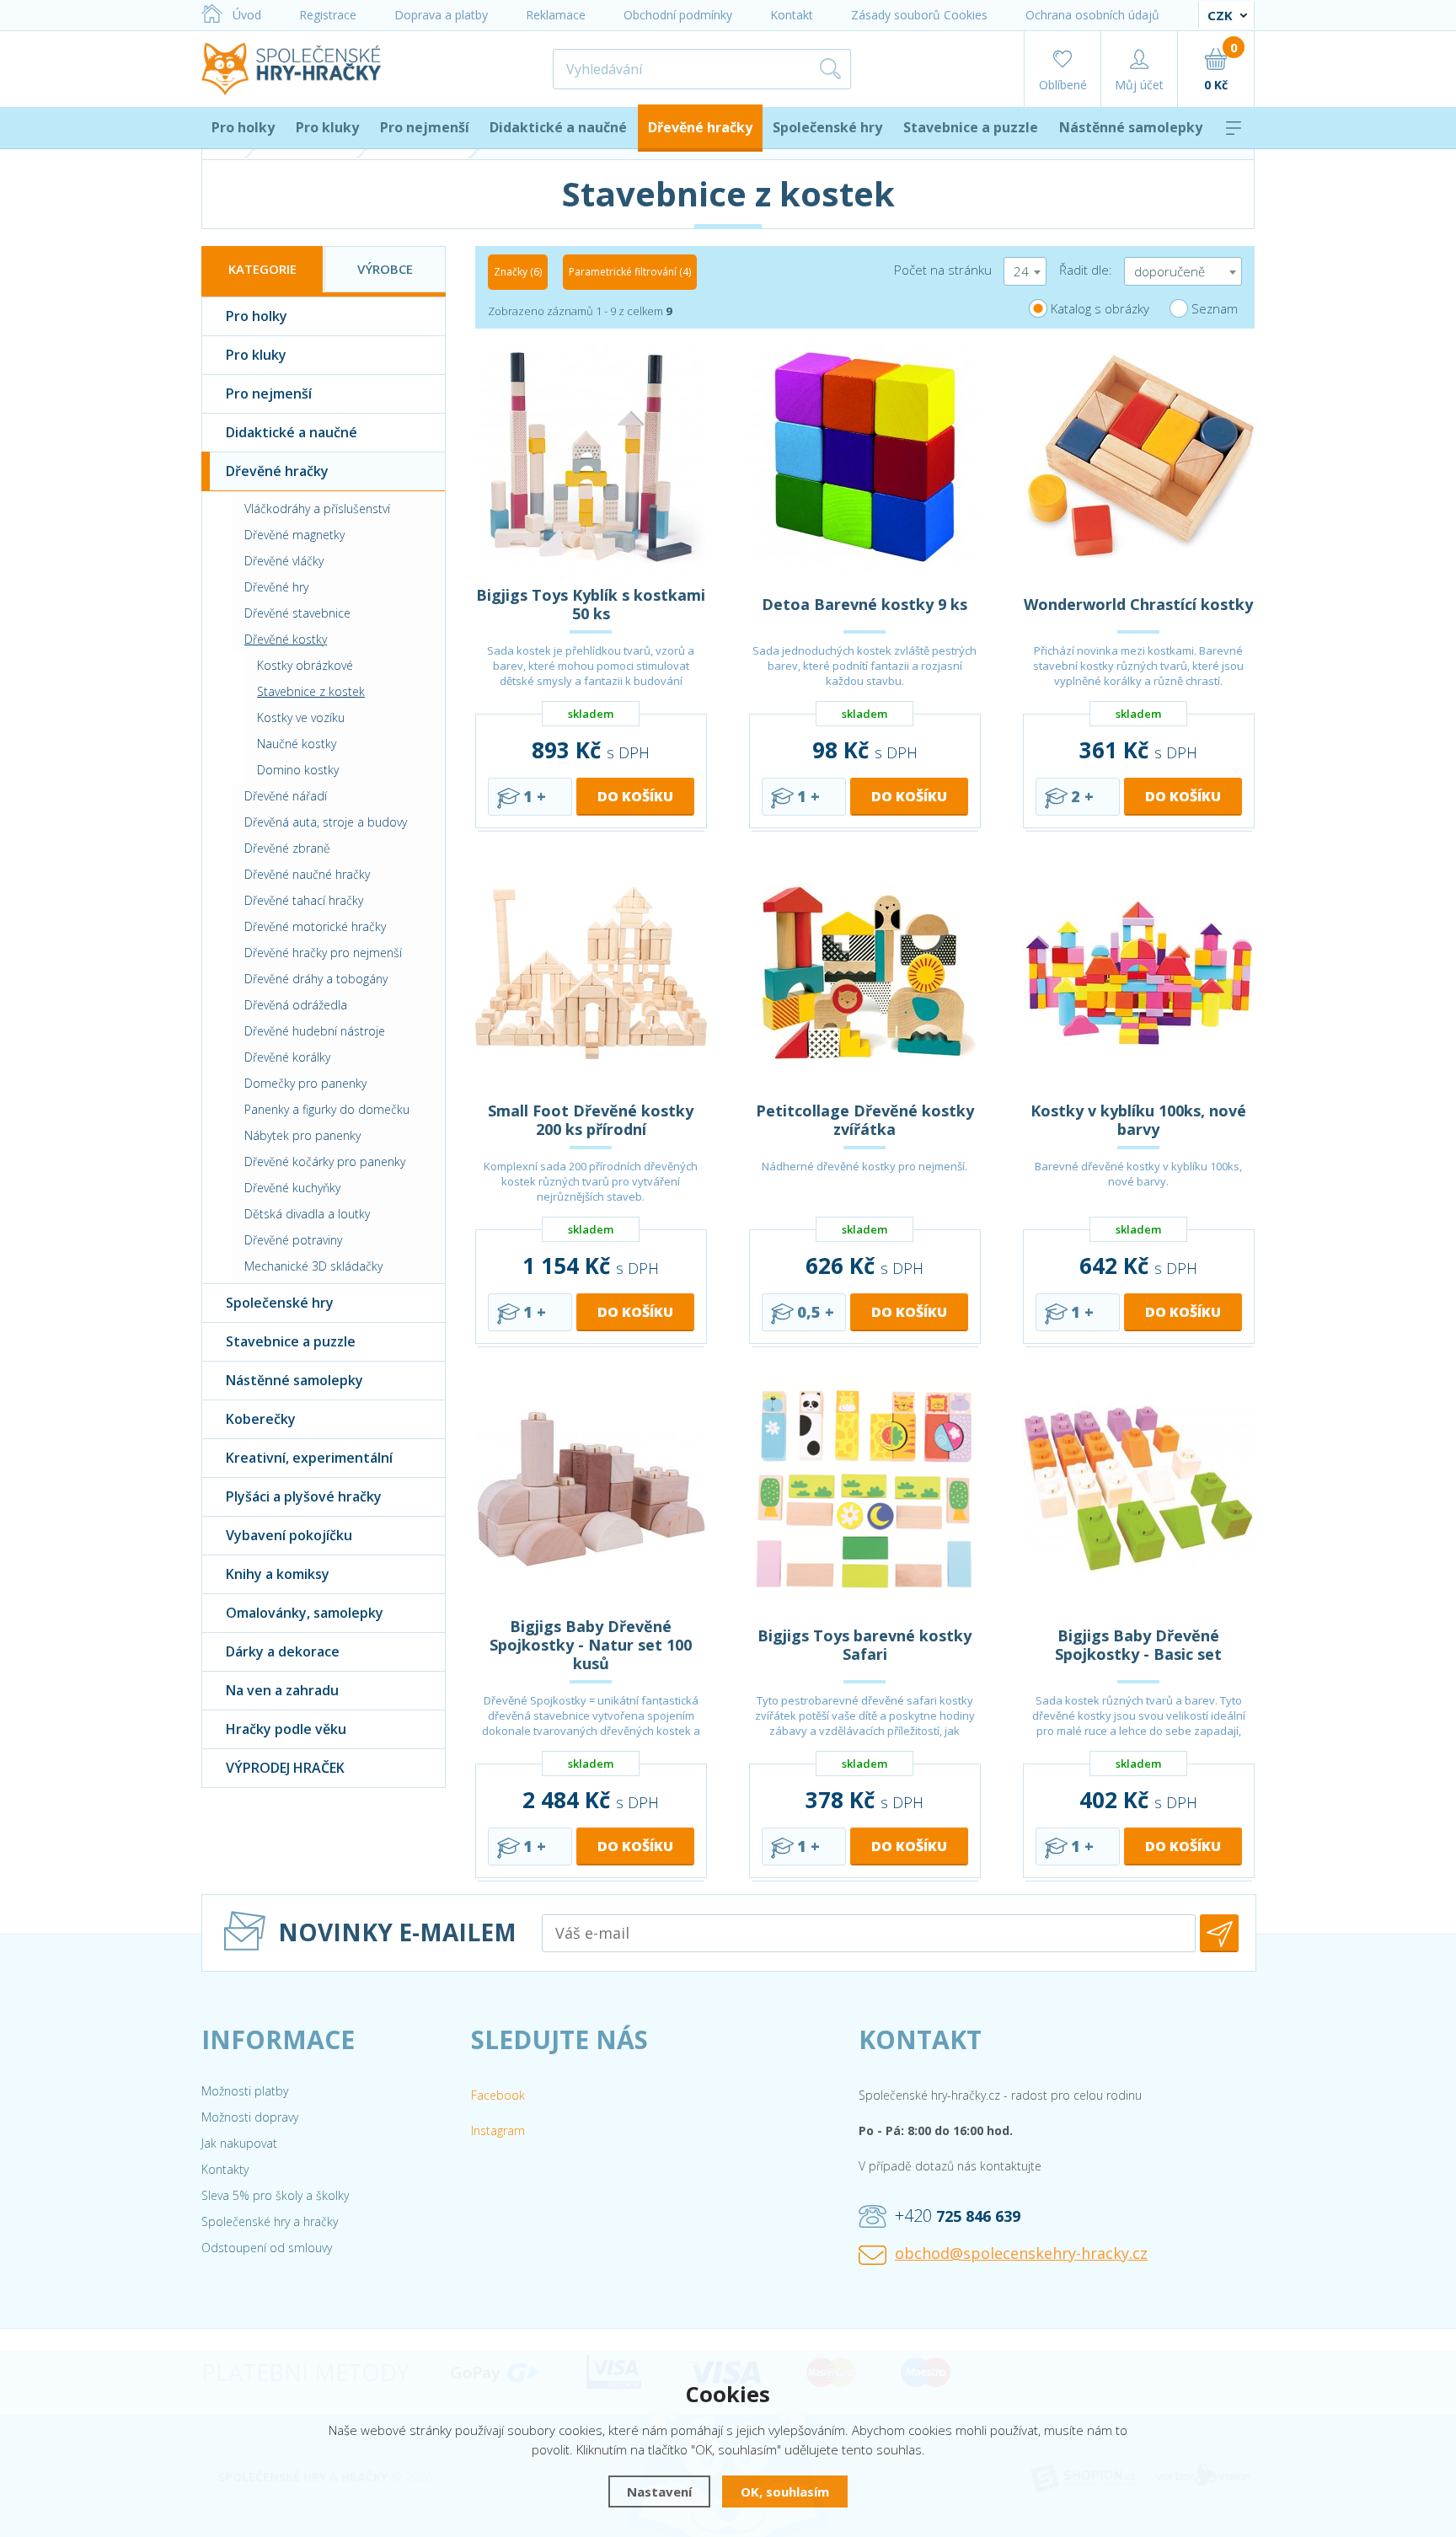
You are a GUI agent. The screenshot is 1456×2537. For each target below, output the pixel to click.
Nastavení (659, 2492)
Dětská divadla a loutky (307, 1214)
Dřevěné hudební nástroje (315, 1031)
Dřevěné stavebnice (297, 613)
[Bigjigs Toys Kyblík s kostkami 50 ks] (591, 457)
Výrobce (385, 269)
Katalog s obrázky (1100, 308)
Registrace (328, 15)
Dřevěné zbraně (287, 848)
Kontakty (225, 2169)
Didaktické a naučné (558, 127)
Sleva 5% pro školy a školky (275, 2195)
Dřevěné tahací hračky (304, 900)
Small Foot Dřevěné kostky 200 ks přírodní (591, 1120)
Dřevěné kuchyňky (292, 1188)
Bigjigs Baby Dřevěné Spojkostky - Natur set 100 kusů (591, 1645)
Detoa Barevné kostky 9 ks (864, 604)
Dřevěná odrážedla (296, 1005)
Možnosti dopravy (250, 2117)
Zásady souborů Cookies (919, 15)
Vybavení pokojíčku (289, 1535)
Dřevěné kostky (286, 639)
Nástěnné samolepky (1131, 127)
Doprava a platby (441, 15)
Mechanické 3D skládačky (313, 1266)
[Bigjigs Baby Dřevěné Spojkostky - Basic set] (1139, 1488)
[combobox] (1025, 271)
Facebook (498, 2095)
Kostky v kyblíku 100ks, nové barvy (1138, 1120)
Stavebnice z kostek (311, 691)
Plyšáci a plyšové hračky (304, 1496)
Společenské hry (827, 127)
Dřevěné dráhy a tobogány (316, 979)
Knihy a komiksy (278, 1574)
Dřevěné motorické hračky (315, 926)
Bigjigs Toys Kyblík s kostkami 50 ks (591, 604)
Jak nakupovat (239, 2143)
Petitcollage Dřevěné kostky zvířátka (865, 1120)
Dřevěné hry (276, 587)
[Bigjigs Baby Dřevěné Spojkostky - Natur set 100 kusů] (591, 1488)
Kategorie (262, 269)
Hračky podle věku (286, 1729)
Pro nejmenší (425, 127)
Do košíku (635, 796)
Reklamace (556, 15)
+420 (958, 2216)
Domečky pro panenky (305, 1083)
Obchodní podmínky (678, 15)
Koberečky (261, 1419)
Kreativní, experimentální (309, 1458)
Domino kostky (298, 770)
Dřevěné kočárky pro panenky (325, 1161)
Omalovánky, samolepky (305, 1613)
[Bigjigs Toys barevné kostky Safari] (865, 1488)
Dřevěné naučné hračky (307, 874)
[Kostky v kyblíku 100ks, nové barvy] (1139, 973)
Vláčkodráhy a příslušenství (317, 508)
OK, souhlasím (785, 2492)
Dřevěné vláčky (284, 561)
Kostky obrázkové (305, 665)
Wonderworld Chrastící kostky (1138, 604)
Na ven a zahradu (282, 1690)
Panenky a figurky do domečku (327, 1109)
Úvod (247, 15)
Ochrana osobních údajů (1092, 15)
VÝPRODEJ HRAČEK (285, 1768)
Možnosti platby (245, 2091)
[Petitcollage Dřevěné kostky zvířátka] (865, 973)
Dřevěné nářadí (286, 796)
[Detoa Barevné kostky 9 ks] (865, 457)
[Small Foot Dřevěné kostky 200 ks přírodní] (591, 973)
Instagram (498, 2130)
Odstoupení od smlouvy (267, 2248)
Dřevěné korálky (287, 1057)
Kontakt (792, 15)
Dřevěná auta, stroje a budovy (326, 822)
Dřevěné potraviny (293, 1240)
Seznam (1215, 308)
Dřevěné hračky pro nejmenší (323, 953)
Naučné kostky (297, 744)
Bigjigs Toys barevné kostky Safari (864, 1645)
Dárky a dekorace (283, 1651)
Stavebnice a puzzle (971, 127)
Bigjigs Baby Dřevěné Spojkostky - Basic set (1138, 1645)
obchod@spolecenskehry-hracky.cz (1021, 2253)
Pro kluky (327, 127)
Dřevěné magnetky (294, 535)
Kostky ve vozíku (301, 717)
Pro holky (243, 127)
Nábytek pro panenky (302, 1135)
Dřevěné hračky (700, 127)
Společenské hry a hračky (270, 2221)
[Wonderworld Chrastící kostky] (1139, 457)
